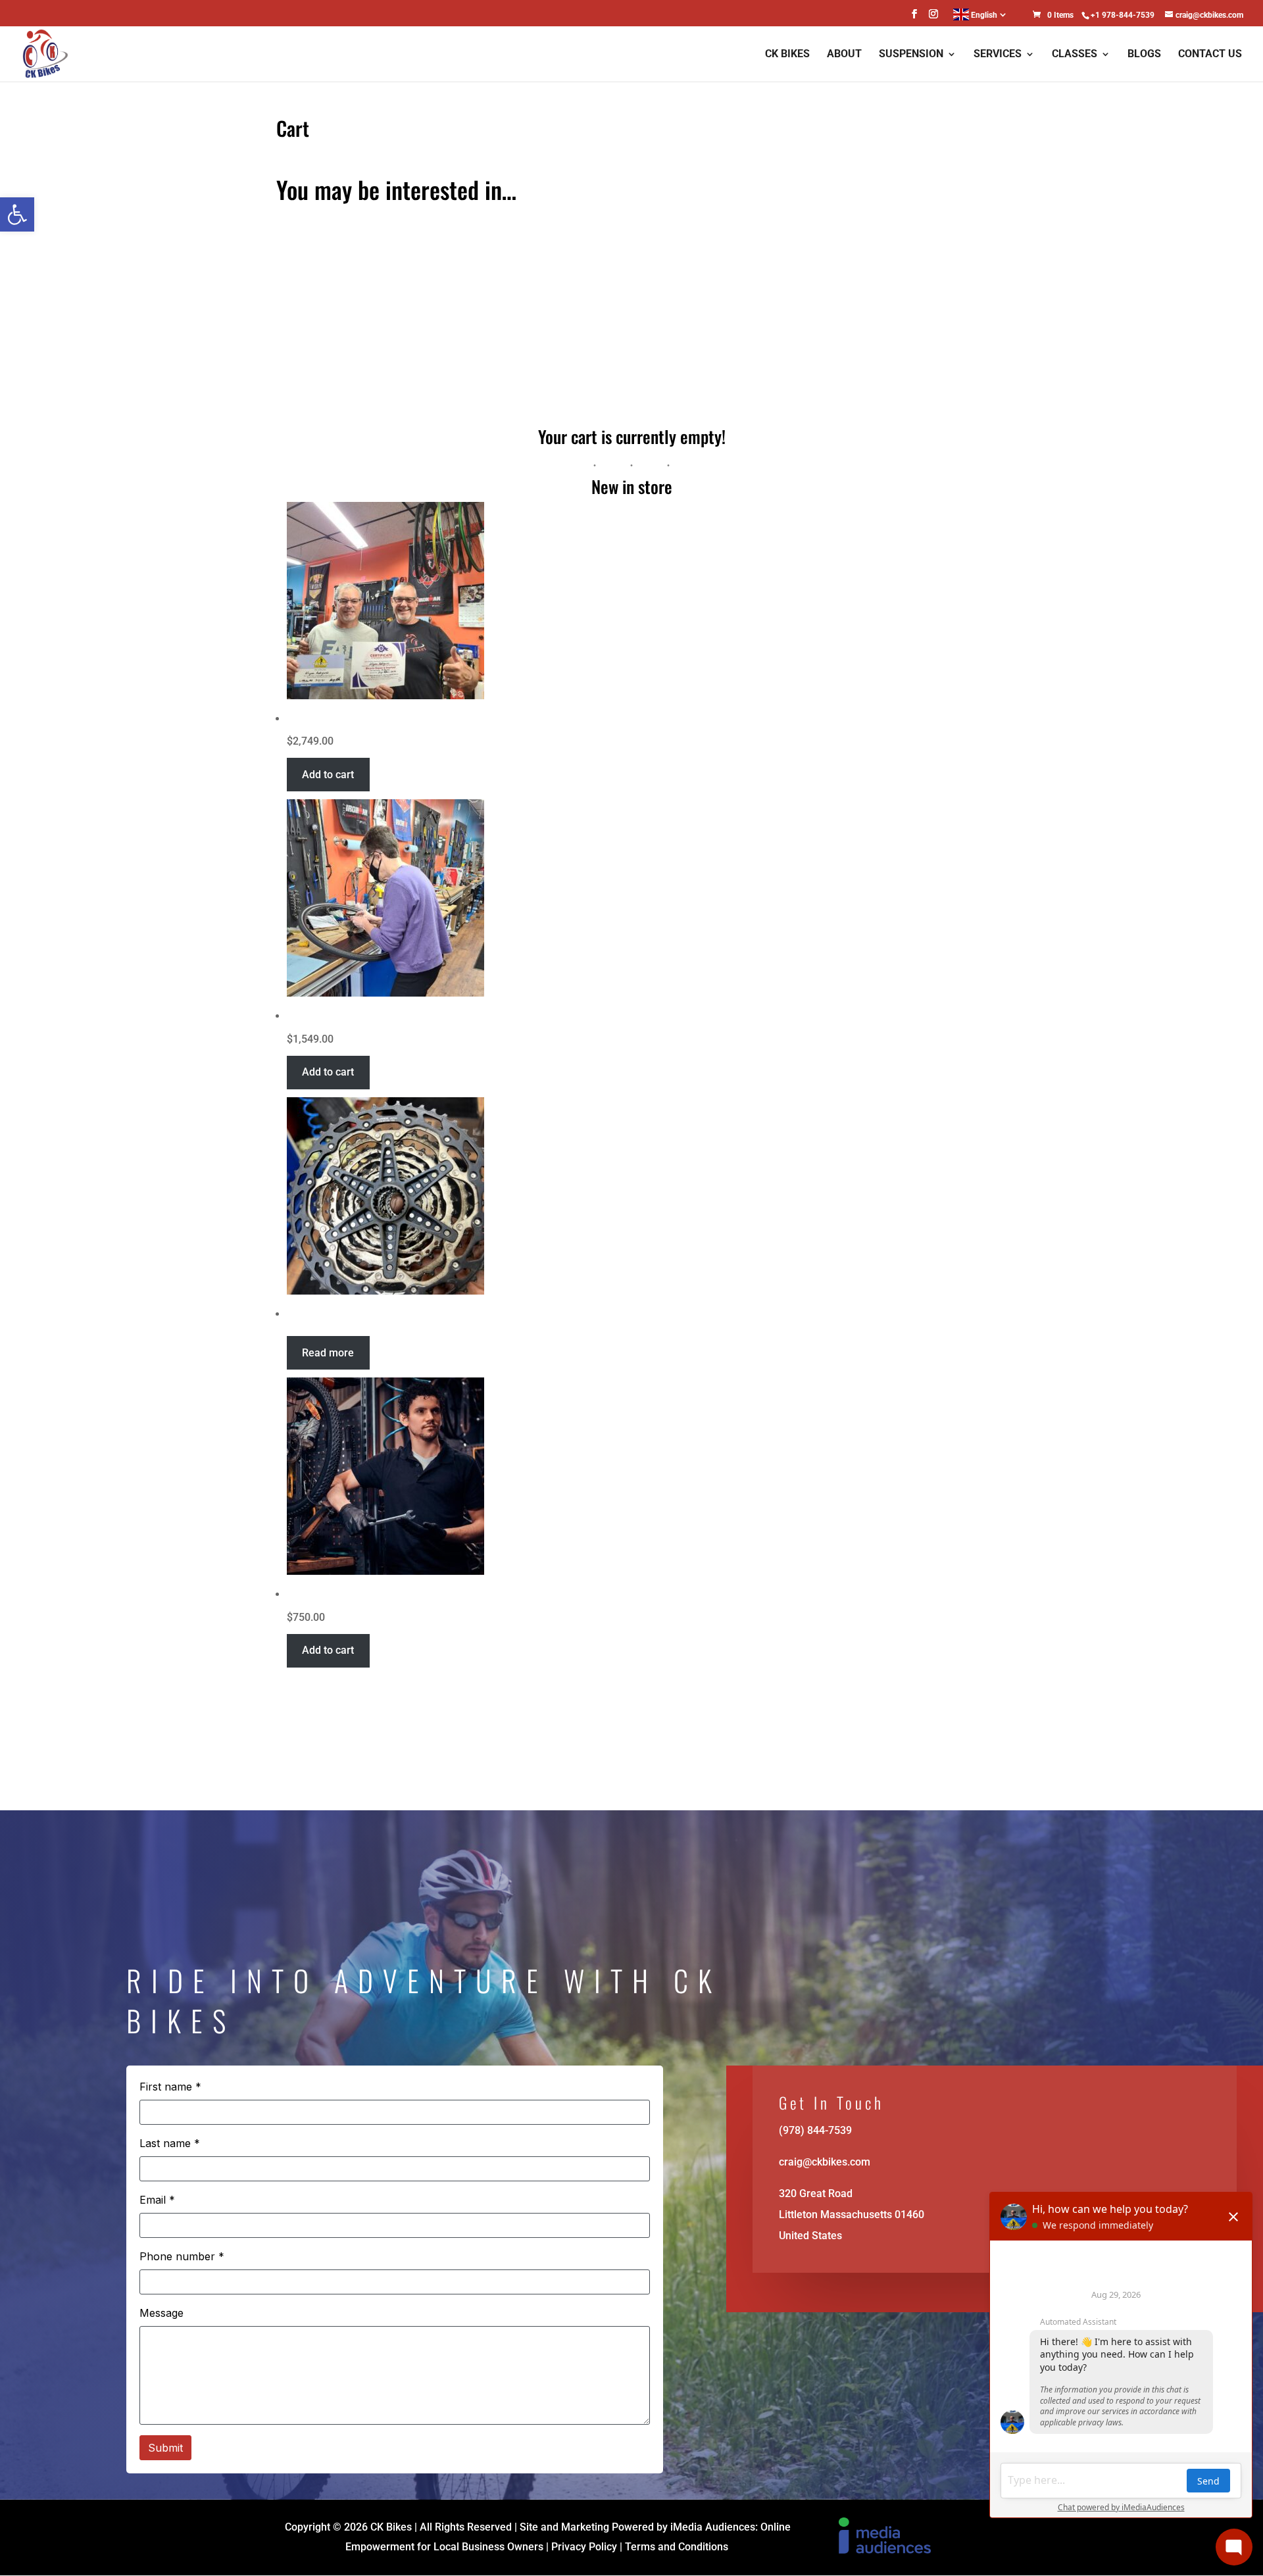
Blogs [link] (1144, 55)
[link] (17, 214)
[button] (914, 18)
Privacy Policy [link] (584, 2547)
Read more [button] (328, 1353)
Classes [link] (1075, 55)
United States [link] (810, 2236)
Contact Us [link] (1210, 55)
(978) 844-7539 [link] (815, 2130)
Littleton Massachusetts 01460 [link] (852, 2215)
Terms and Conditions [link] (677, 2547)
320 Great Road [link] (816, 2193)
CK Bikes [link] (787, 55)
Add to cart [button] (328, 775)
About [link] (844, 55)
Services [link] (998, 55)
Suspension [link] (911, 55)
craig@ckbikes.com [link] (825, 2162)
